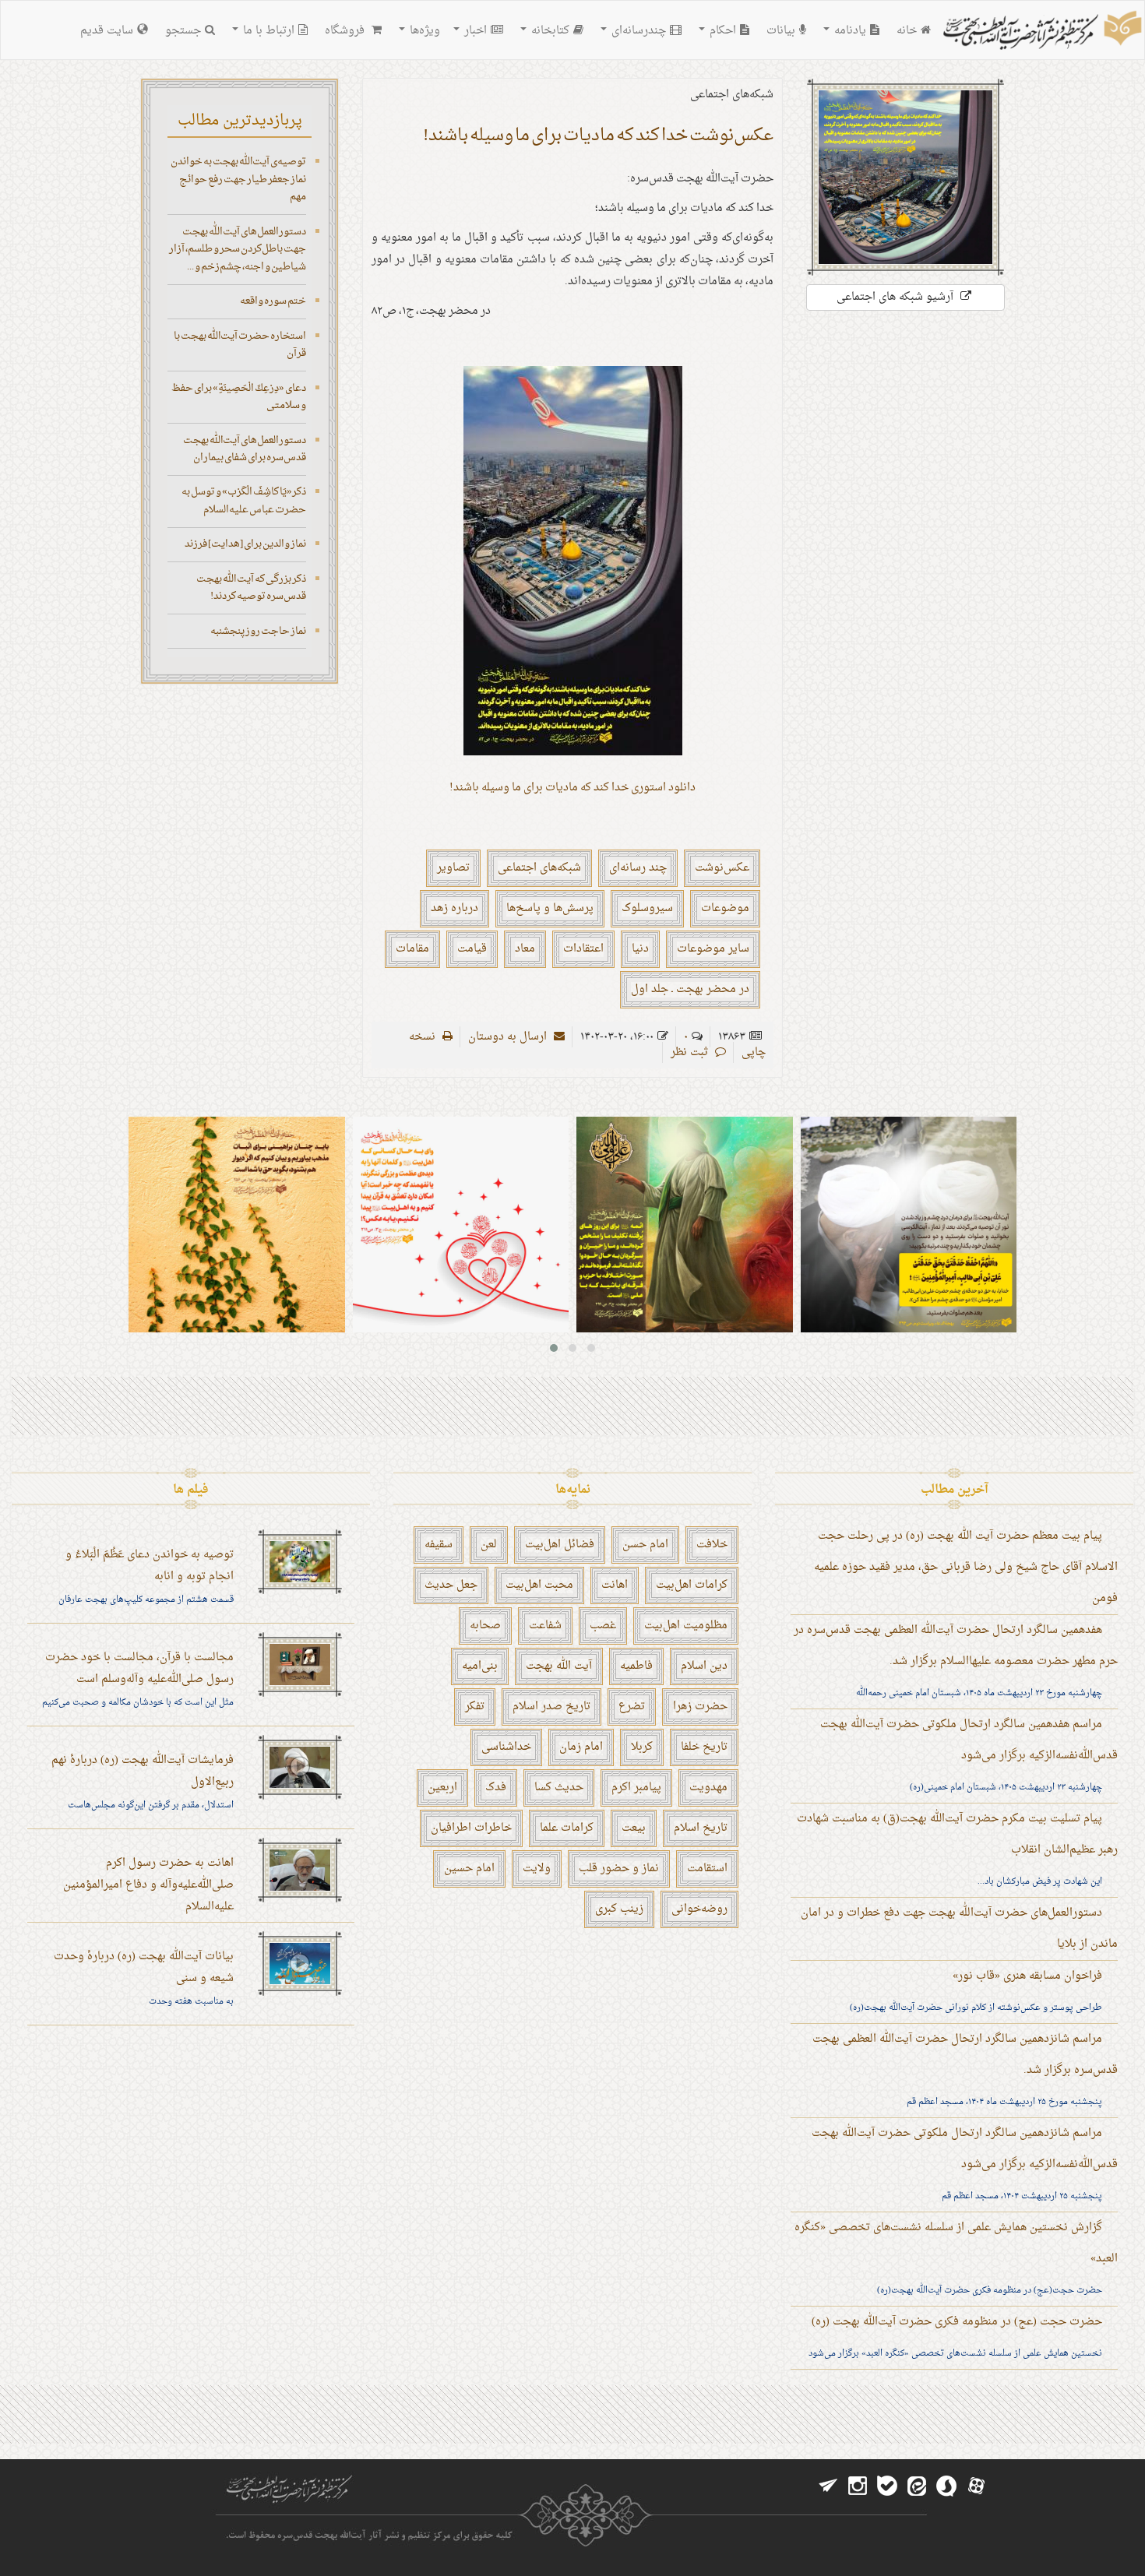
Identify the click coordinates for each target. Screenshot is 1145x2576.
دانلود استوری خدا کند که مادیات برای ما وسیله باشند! (572, 788)
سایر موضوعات (713, 949)
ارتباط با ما (267, 31)
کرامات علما (567, 1828)
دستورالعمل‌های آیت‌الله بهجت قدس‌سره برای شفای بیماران (245, 449)
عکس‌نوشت (722, 868)
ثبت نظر (691, 1052)
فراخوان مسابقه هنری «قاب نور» (1027, 1976)
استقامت (707, 1869)
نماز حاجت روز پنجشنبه (258, 631)
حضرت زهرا (700, 1707)
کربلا (642, 1747)
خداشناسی (506, 1747)
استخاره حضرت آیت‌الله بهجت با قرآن (240, 345)
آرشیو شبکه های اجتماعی (897, 297)
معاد (525, 949)
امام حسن (645, 1545)
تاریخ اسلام (701, 1828)
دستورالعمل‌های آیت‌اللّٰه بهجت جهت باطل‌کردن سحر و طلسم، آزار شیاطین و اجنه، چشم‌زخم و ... (238, 249)
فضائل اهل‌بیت (560, 1545)
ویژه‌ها (423, 31)
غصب (603, 1626)
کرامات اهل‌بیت (692, 1585)
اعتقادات (583, 949)
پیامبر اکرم (636, 1788)
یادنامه (849, 31)
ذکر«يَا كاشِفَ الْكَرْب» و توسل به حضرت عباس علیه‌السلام (244, 501)
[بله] (887, 2486)
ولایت (537, 1869)
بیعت (634, 1828)
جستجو (183, 31)
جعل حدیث (451, 1585)
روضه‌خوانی (699, 1909)
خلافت (712, 1545)
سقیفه (439, 1545)
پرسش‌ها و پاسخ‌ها (550, 908)
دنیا (640, 949)
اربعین (442, 1788)
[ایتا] (917, 2486)
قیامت (472, 949)
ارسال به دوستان (509, 1037)
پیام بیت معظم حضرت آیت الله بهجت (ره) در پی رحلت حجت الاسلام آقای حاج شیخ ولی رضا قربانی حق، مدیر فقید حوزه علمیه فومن (966, 1567)
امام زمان (581, 1747)
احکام (721, 31)
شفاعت (545, 1626)
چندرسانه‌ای (637, 31)
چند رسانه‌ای (638, 868)
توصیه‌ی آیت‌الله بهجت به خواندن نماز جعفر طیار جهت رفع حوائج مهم (238, 179)
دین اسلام (704, 1666)
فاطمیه (636, 1666)
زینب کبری (619, 1909)
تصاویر (453, 868)
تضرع (632, 1707)
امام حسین (469, 1869)
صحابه (485, 1626)
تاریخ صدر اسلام (551, 1707)
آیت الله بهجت (559, 1666)
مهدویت (708, 1788)
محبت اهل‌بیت (539, 1585)
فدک (496, 1788)
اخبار (474, 31)
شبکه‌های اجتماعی (539, 868)
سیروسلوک (647, 908)
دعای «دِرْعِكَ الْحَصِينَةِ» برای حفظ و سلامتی (239, 397)
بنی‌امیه (480, 1666)
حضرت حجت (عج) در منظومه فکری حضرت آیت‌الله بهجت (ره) (957, 2322)
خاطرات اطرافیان (471, 1828)
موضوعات (725, 908)
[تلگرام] (828, 2486)
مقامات (412, 949)
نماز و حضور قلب (619, 1869)
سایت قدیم (107, 31)
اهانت (615, 1585)
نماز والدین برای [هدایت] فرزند (245, 544)
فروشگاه (346, 31)
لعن (489, 1545)
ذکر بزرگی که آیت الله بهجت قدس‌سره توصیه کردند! (251, 588)
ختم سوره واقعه (273, 301)
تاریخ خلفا (704, 1747)
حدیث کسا (559, 1788)
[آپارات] (976, 2486)
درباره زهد (454, 908)
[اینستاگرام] (858, 2486)
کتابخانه (549, 31)
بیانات (781, 31)
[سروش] (946, 2486)
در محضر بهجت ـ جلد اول (690, 989)
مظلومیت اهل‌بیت (686, 1626)
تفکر (475, 1707)
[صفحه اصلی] (1041, 32)
